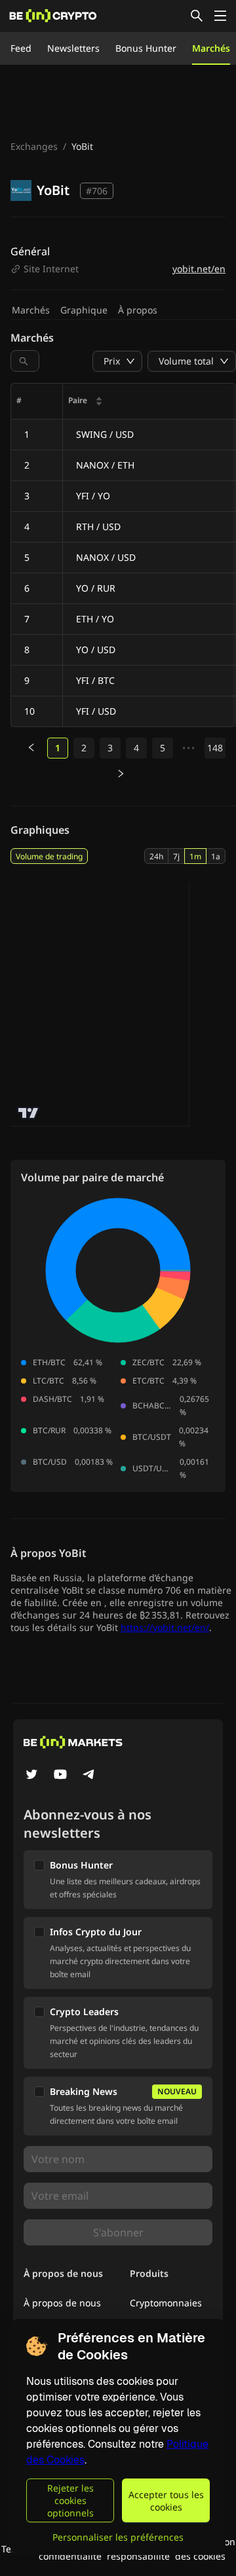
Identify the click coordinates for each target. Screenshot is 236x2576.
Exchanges (34, 146)
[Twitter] (31, 1776)
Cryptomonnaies (166, 2303)
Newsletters (73, 48)
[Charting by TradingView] (29, 1113)
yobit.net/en (199, 269)
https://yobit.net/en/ (165, 1627)
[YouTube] (60, 1776)
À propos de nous (62, 2303)
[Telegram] (89, 1776)
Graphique (84, 310)
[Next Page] (121, 774)
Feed (21, 48)
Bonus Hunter (146, 48)
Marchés (211, 48)
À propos (138, 310)
